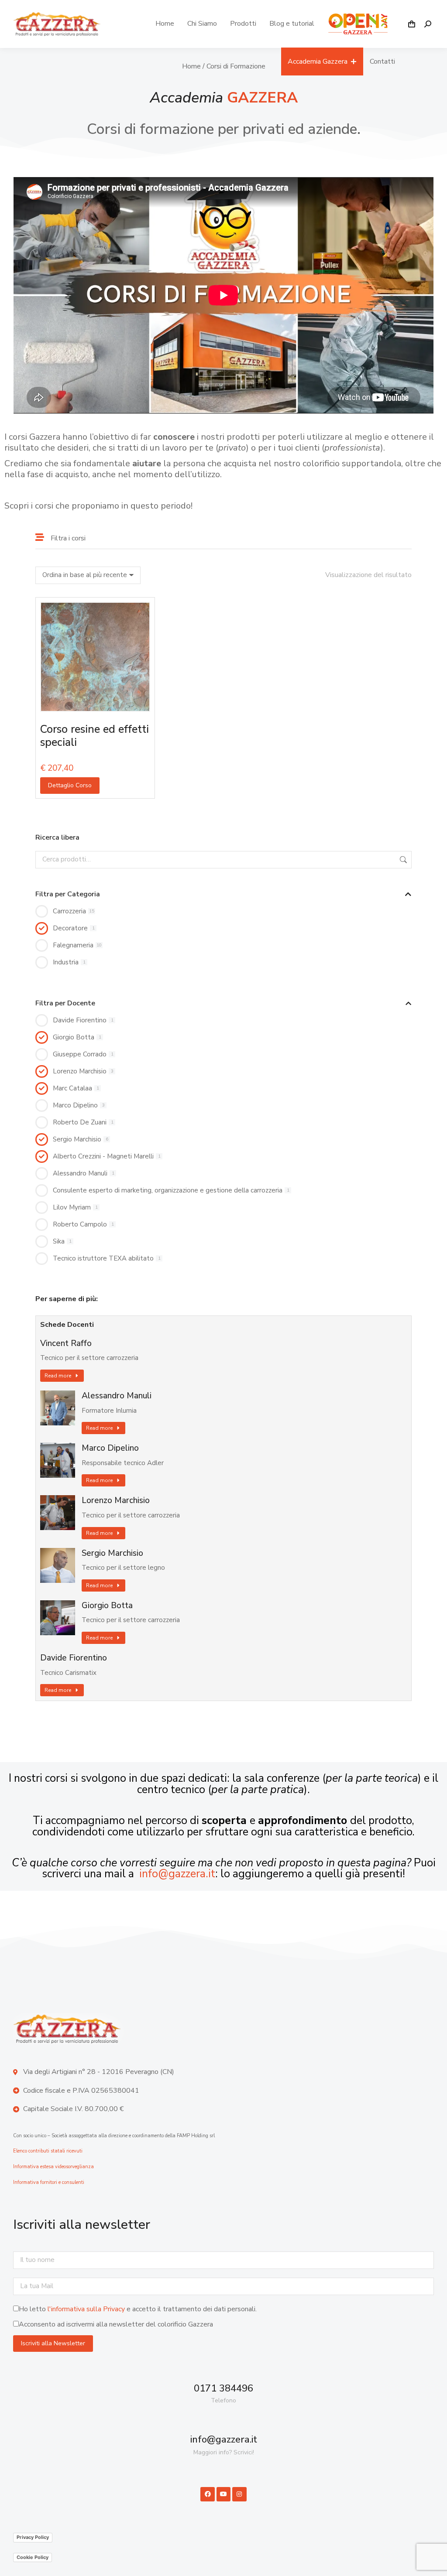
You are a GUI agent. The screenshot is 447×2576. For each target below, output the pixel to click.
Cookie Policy (33, 2557)
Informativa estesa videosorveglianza (53, 2167)
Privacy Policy (33, 2537)
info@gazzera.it (177, 1874)
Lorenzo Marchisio (116, 1501)
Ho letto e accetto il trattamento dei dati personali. (138, 2309)
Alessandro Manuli (117, 1396)
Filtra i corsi (68, 538)
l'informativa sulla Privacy (86, 2309)
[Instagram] (239, 2494)
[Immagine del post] (58, 1408)
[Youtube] (223, 2494)
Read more (58, 1376)
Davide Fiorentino (74, 1658)
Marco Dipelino (110, 1448)
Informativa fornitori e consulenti (49, 2182)
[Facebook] (207, 2494)
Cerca (402, 860)
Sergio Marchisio (112, 1553)
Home (191, 66)
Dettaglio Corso (70, 785)
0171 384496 (223, 2388)
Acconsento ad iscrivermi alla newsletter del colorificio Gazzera (116, 2324)
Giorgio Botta (107, 1606)
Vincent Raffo (66, 1344)
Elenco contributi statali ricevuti (48, 2151)
